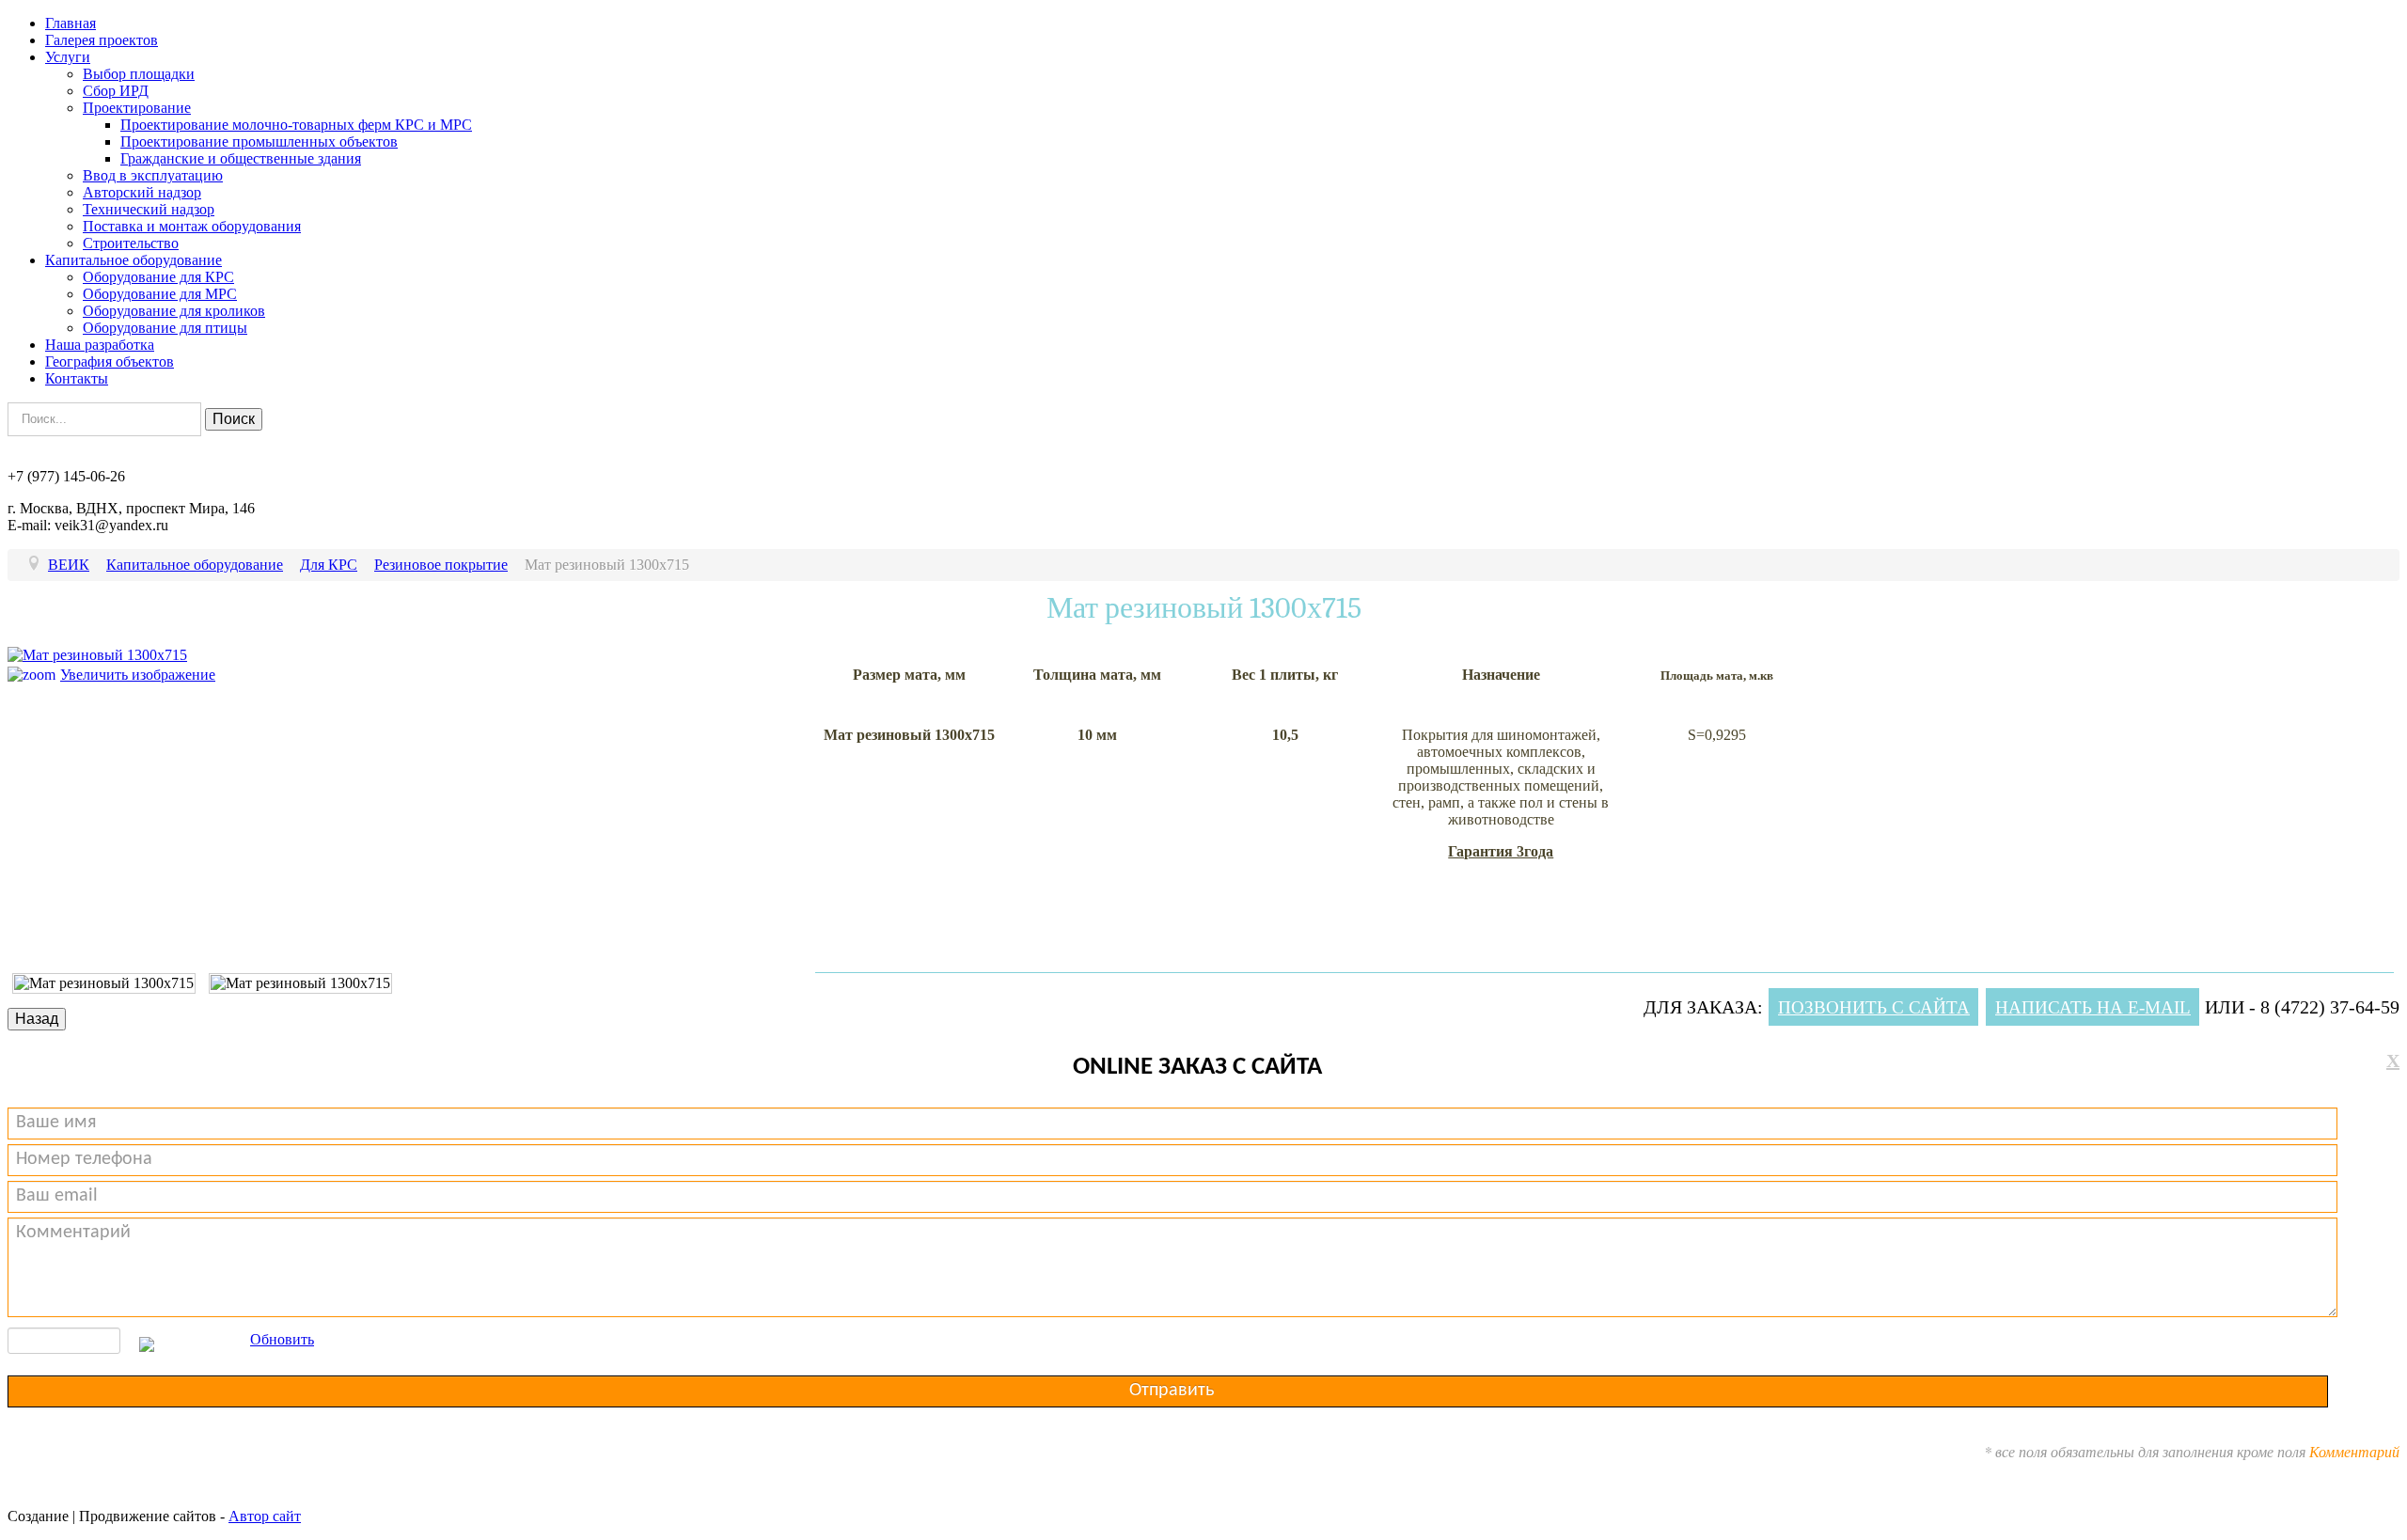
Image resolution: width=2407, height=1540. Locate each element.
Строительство (131, 243)
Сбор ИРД (116, 91)
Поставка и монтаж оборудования (192, 226)
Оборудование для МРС (160, 294)
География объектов (110, 361)
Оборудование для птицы (165, 328)
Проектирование (137, 108)
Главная (71, 23)
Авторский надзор (142, 192)
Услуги (68, 57)
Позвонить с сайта (1874, 1007)
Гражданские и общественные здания (241, 158)
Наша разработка (100, 345)
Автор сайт (265, 1516)
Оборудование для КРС (158, 277)
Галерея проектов (102, 40)
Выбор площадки (139, 74)
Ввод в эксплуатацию (153, 175)
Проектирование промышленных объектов (259, 141)
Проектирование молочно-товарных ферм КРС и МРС (296, 125)
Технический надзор (149, 209)
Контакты (77, 378)
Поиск (234, 419)
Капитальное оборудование (134, 260)
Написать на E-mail (2093, 1007)
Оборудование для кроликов (174, 311)
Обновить (282, 1339)
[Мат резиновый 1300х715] (104, 983)
